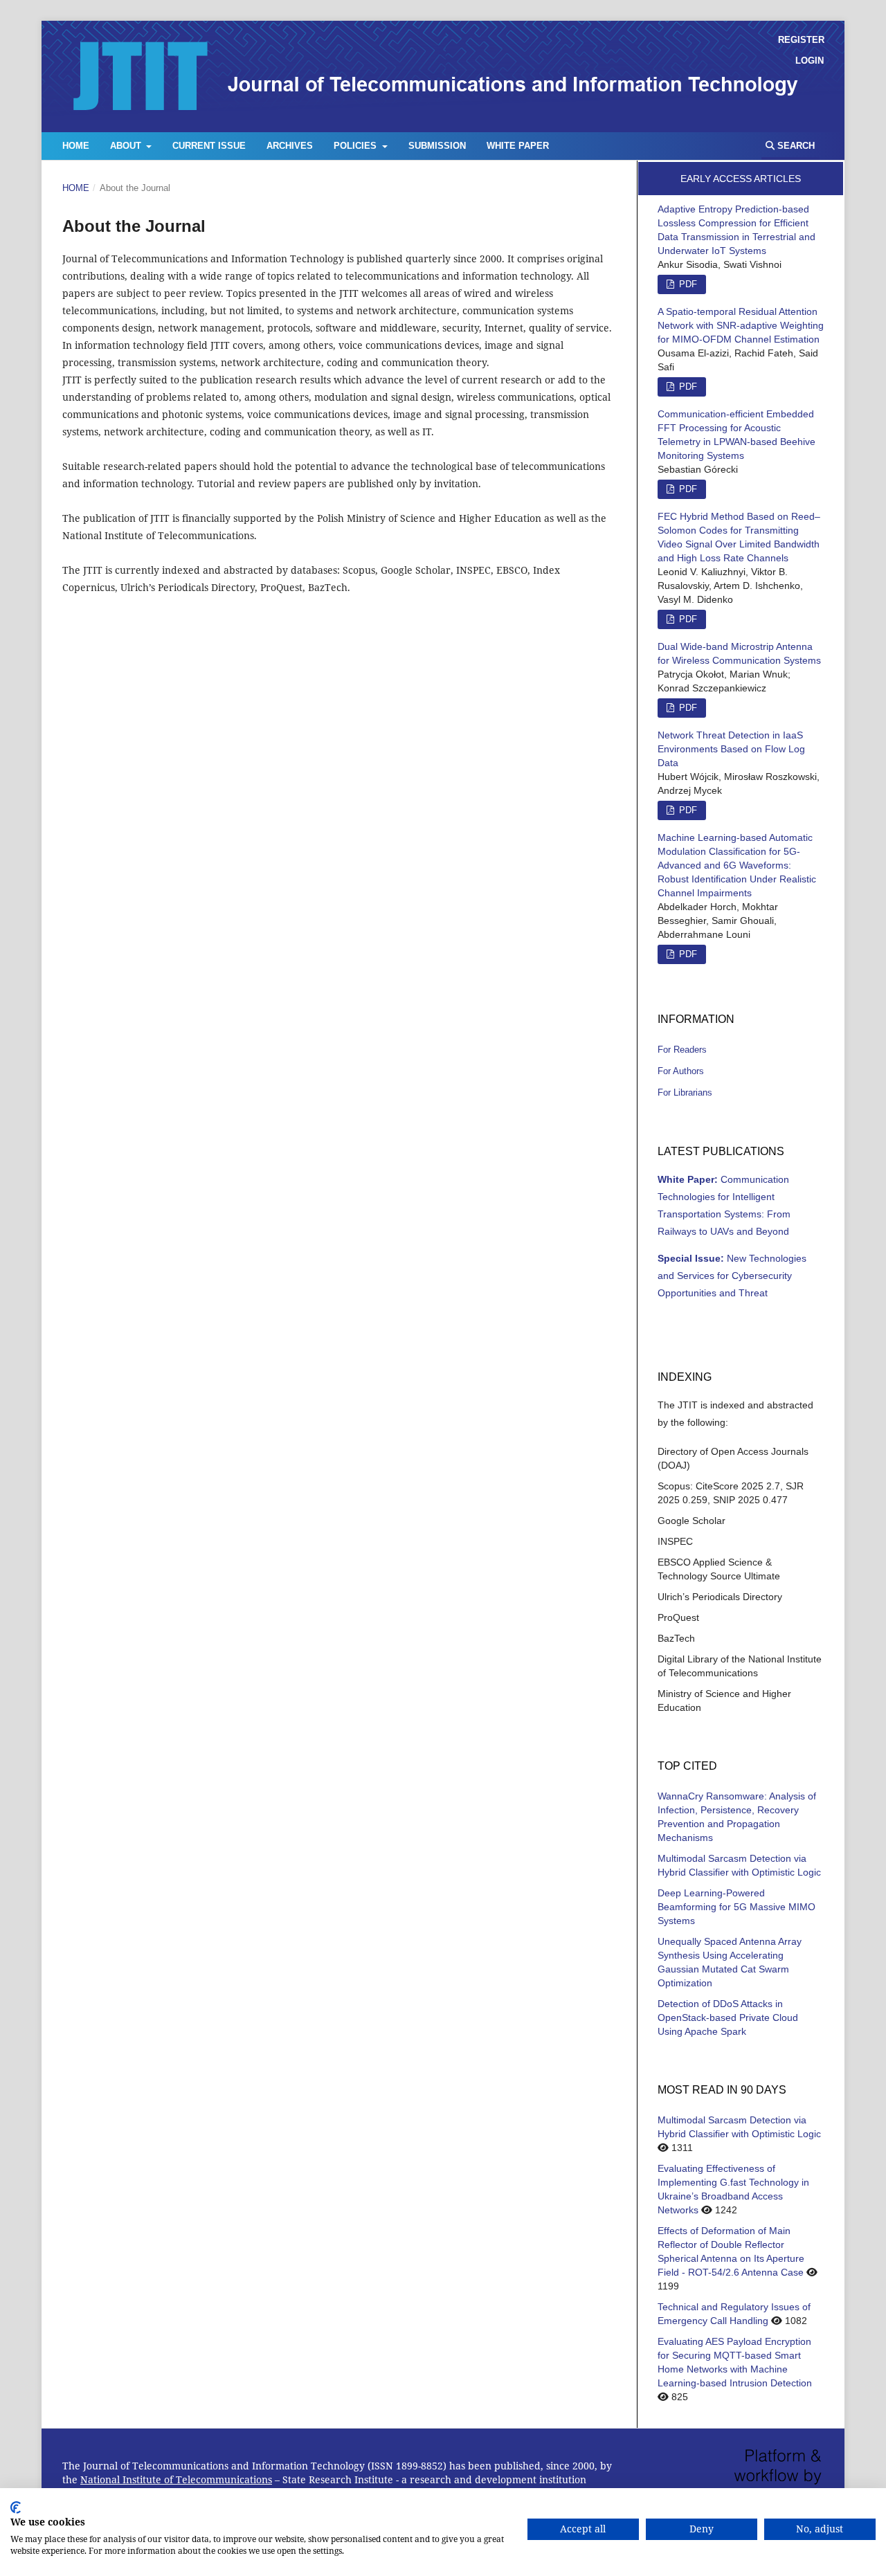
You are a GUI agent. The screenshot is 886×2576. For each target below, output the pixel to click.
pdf (687, 284)
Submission (437, 146)
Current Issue (209, 146)
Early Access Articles (741, 179)
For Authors (681, 1071)
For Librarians (685, 1092)
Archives (290, 146)
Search (795, 146)
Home (76, 146)
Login (810, 61)
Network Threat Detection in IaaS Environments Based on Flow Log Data (731, 749)
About (127, 146)
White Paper (518, 146)
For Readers (682, 1050)
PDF (687, 489)
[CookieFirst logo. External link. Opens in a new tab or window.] (16, 2507)
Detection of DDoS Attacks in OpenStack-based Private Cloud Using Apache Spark (728, 2017)
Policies (356, 146)
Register (801, 40)
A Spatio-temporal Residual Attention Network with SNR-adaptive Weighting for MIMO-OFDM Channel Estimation (741, 325)
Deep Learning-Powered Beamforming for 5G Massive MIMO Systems (736, 1907)
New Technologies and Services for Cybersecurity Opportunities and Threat (732, 1276)
